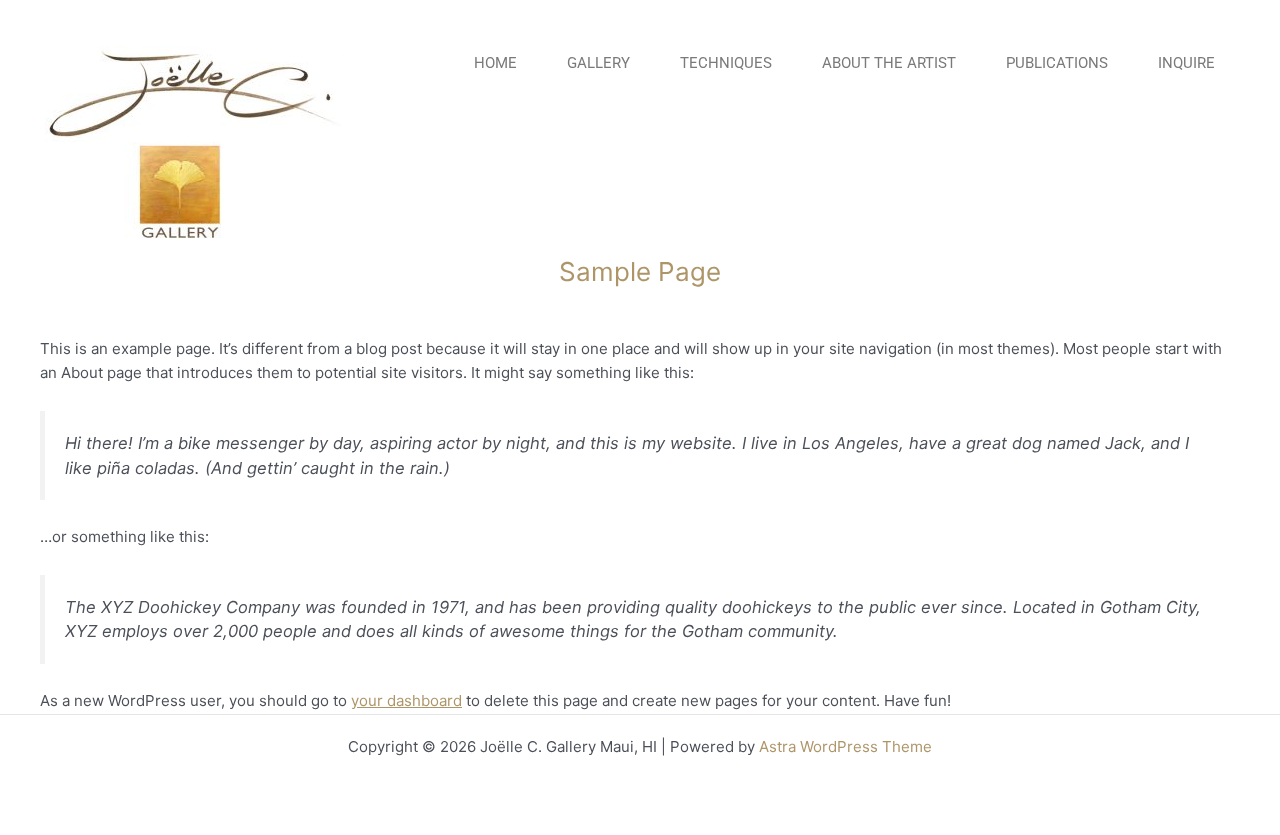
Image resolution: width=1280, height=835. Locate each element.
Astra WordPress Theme (845, 746)
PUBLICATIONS (1057, 63)
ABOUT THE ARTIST (889, 63)
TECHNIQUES (726, 63)
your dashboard (406, 700)
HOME (495, 63)
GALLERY (598, 63)
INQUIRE (1186, 63)
